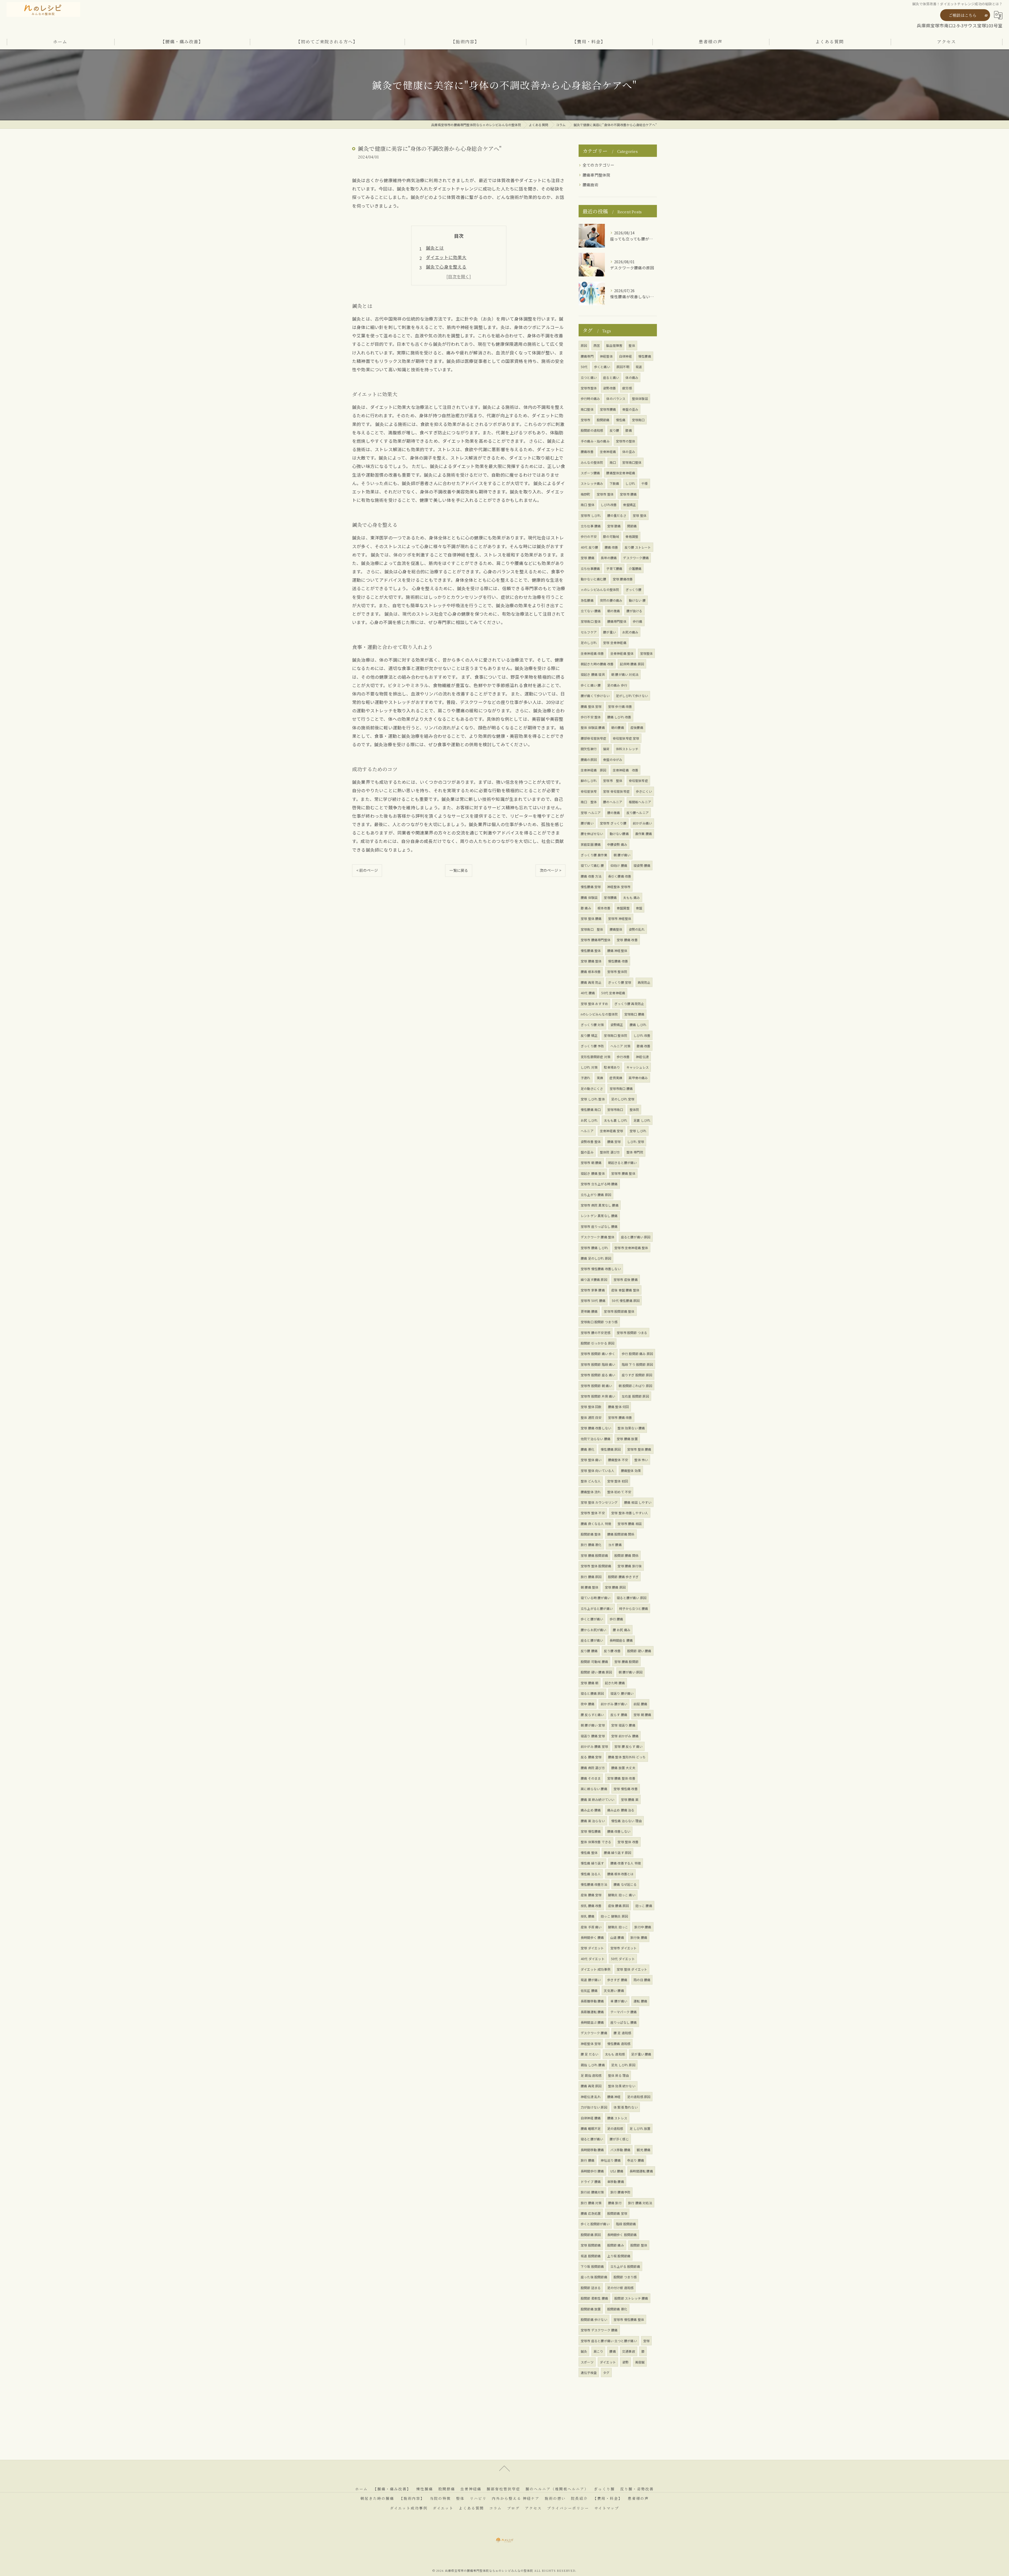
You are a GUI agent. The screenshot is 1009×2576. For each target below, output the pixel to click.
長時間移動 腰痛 (592, 2150)
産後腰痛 (637, 727)
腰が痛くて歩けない (595, 696)
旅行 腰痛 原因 (591, 1577)
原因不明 (623, 367)
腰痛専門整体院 (596, 175)
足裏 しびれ (642, 1120)
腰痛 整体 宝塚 (591, 706)
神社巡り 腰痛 (611, 2160)
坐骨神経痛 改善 (592, 653)
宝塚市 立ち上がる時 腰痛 (599, 1184)
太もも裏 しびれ (616, 1120)
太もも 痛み (631, 897)
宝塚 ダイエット (592, 1948)
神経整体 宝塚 (591, 2044)
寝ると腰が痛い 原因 (632, 1598)
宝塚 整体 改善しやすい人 (630, 1513)
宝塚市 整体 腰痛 (639, 1449)
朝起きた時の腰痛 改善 (597, 664)
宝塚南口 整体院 (616, 1035)
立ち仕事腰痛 (590, 568)
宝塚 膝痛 (614, 526)
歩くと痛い (602, 367)
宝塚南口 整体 (591, 621)
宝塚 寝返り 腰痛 (623, 1725)
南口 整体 (588, 505)
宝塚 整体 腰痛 (591, 918)
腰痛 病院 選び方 (593, 1768)
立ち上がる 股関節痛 (625, 2266)
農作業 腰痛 (644, 834)
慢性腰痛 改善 (618, 961)
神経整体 (606, 356)
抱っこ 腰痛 (644, 1906)
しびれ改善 (609, 505)
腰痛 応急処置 (591, 2213)
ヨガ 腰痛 (615, 1545)
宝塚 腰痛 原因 (615, 1587)
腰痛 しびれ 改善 (619, 717)
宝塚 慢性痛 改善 (626, 1789)
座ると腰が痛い (592, 1640)
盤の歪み (587, 1152)
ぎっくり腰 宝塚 (620, 982)
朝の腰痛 (618, 727)
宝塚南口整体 (632, 462)
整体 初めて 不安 (619, 1492)
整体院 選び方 (610, 1152)
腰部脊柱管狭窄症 (594, 738)
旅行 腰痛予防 (620, 2192)
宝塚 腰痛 (588, 558)
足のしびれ (589, 643)
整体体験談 (640, 398)
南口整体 (587, 409)
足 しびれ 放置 (640, 2128)
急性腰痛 (587, 600)
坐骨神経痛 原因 (594, 770)
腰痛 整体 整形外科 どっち (627, 1757)
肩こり (598, 2351)
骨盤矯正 (629, 505)
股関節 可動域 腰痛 (594, 1661)
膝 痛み (586, 908)
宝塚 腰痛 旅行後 (630, 1566)
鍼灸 (584, 2351)
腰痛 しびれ (638, 1025)
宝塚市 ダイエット (624, 1948)
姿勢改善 (609, 388)
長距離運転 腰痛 (592, 2012)
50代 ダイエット (623, 1959)
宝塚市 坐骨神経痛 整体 (631, 1248)
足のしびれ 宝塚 (623, 1099)
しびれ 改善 (642, 1035)
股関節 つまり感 (625, 2277)
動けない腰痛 (619, 834)
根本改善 (604, 908)
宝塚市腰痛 (608, 409)
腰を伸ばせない (592, 834)
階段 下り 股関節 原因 (637, 1364)
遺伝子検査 (589, 2373)
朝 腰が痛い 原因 (631, 1672)
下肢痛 (614, 483)
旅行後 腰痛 (639, 1937)
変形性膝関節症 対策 (596, 1057)
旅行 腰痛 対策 (591, 2203)
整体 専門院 (635, 1152)
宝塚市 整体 (605, 494)
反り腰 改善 (612, 1651)
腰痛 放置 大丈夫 (623, 1768)
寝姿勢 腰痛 (642, 865)
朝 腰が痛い (622, 855)
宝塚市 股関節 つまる (632, 1333)
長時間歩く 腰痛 (592, 1937)
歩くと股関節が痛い (595, 2224)
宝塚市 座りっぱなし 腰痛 (599, 1226)
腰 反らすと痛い (592, 1715)
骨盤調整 (623, 908)
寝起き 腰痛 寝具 (593, 674)
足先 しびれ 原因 (623, 2065)
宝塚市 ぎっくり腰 (613, 823)
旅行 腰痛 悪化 (591, 1545)
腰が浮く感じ (619, 2139)
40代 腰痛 (588, 993)
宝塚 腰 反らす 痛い (628, 1746)
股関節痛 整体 (591, 1534)
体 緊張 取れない (626, 2107)
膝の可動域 (611, 536)
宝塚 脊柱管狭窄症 (616, 791)
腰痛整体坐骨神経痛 (621, 473)
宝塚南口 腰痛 (634, 1014)
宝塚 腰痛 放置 (627, 1439)
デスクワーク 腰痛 (594, 2033)
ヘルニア (587, 1131)
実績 (600, 1078)
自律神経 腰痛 (591, 2118)
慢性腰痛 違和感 (619, 2044)
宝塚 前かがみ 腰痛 (625, 1736)
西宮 (597, 345)
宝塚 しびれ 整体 (593, 1099)
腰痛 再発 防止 (591, 982)
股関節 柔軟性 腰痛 (594, 2298)
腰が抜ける (634, 611)
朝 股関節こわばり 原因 (635, 1386)
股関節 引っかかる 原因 (598, 1343)
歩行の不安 (589, 536)
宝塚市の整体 (626, 441)
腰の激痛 (614, 813)
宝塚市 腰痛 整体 (623, 1173)
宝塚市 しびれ (591, 515)
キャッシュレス (638, 1067)
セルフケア (589, 632)
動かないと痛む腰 (594, 579)
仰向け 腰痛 (619, 865)
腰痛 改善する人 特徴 (626, 1863)
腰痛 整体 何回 (619, 1407)
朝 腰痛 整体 (590, 1587)
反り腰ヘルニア (638, 813)
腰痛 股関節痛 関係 (621, 1534)
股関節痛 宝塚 (617, 2213)
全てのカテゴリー (599, 165)
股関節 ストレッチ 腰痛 (631, 2298)
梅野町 (586, 494)
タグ (606, 2373)
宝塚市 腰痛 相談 (630, 1524)
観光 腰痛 (644, 2150)
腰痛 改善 (611, 547)
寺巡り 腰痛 (636, 2160)
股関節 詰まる (591, 2288)
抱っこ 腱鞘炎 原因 (614, 1916)
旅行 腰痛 (588, 2160)
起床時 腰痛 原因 (632, 664)
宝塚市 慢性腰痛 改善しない (601, 1269)
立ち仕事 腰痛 (591, 526)
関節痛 (632, 526)
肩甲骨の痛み (638, 1078)
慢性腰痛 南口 (591, 1109)
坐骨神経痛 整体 (622, 653)
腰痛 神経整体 (617, 950)
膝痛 (629, 430)
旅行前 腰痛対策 (592, 2192)
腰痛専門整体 (617, 621)
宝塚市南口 (615, 1109)
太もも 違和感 (615, 2054)
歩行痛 (638, 621)
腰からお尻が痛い (594, 1630)
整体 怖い (641, 1460)
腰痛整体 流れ (591, 1492)
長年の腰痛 (609, 558)
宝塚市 (586, 420)
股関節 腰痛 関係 (626, 1555)
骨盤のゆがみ (613, 759)
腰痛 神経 (614, 2097)
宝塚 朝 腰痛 (642, 1715)
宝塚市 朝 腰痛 (591, 1163)
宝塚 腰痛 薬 (630, 1799)
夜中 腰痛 (588, 1704)
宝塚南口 (638, 420)
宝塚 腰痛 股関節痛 (594, 1555)
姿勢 (625, 2362)
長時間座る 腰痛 (621, 1640)
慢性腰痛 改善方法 (594, 1884)
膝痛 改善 (644, 1046)
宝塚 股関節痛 (591, 2245)
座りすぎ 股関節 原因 (637, 1375)
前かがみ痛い (642, 823)
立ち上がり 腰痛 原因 (596, 1195)
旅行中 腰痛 (643, 1927)
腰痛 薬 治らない (593, 1821)
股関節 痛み (616, 2245)
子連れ (586, 1078)
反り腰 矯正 (589, 1035)
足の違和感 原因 (639, 2097)
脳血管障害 (614, 345)
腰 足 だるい (590, 2054)
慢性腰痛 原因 (611, 1449)
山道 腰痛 (617, 1937)
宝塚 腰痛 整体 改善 (621, 1778)
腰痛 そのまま (591, 1778)
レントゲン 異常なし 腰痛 (599, 1216)
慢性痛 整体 (589, 1853)
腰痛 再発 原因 (591, 2086)
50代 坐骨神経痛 (613, 993)
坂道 (639, 367)
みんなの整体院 (592, 462)
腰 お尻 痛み (622, 1630)
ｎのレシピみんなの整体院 (600, 589)
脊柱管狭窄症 (638, 780)
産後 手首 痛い (591, 1927)
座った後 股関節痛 (594, 2277)
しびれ (630, 483)
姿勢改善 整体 (591, 1142)
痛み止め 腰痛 (591, 1810)
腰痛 (612, 2351)
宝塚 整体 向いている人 (598, 1470)
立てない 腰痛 (591, 611)
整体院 (634, 1109)
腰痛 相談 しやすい (638, 1502)
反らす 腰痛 (619, 1715)
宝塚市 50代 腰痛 (593, 1300)
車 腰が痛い (619, 2001)
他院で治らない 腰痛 (596, 1439)
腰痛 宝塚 (614, 1142)
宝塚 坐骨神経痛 (615, 643)
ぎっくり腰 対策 (592, 1025)
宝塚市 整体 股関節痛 (596, 1566)
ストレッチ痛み (592, 483)
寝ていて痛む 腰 (592, 865)
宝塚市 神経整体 (620, 918)
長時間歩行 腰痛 (592, 2171)
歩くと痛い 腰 (591, 685)
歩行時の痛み (590, 398)
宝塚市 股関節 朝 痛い (596, 1386)
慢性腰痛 (645, 356)
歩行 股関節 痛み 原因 (637, 1354)
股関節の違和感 (592, 430)
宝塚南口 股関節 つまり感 (599, 1322)
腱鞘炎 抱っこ (618, 1927)
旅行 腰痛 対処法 (640, 2203)
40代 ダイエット (593, 1959)
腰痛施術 (591, 185)
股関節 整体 (639, 2245)
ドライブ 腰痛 (591, 2181)
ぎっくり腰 (634, 589)
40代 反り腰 (589, 547)
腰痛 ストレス (617, 2118)
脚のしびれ (589, 780)
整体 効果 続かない (622, 2086)
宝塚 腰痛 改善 (627, 940)
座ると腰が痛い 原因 (636, 1237)
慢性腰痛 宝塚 (591, 887)
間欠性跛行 (589, 749)
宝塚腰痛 (610, 897)
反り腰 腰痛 (589, 1651)
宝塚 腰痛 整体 (591, 961)
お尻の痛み (630, 632)
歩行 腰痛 (616, 1619)
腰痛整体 (616, 929)
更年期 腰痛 (589, 1311)
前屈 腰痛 (640, 1704)
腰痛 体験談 (589, 897)
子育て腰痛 (614, 568)
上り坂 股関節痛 (619, 2256)
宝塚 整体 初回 (618, 1481)
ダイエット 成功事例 (596, 1969)
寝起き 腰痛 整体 (593, 1173)
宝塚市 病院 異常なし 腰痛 (600, 1205)
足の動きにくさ (592, 1088)
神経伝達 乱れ (591, 2097)
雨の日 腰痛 (642, 1980)
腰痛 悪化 (588, 1449)
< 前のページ (367, 870)
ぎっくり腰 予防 (592, 1046)
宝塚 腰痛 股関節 (626, 1661)
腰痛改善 (587, 452)
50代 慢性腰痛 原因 (626, 1300)
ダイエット (608, 2362)
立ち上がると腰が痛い (597, 1608)
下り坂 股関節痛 (592, 2266)
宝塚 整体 (640, 515)
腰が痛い (587, 823)
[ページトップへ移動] (504, 2468)
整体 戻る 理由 (619, 2075)
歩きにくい (644, 791)
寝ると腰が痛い (592, 2139)
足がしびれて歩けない (632, 696)
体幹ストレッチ (627, 749)
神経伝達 (642, 1057)
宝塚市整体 (589, 388)
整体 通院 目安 (591, 1417)
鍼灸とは (435, 248)
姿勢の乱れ (637, 929)
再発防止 (644, 982)
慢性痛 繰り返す (592, 1863)
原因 (584, 345)
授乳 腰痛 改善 (591, 1906)
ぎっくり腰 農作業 (594, 855)
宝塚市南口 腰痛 (621, 1088)
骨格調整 (632, 536)
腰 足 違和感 (622, 2033)
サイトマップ (607, 2508)
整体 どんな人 (591, 1481)
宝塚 (646, 2341)
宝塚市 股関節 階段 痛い (598, 1364)
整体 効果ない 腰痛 (631, 1428)
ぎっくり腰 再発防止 (629, 1004)
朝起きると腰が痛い (622, 1163)
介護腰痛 (635, 568)
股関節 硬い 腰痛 (639, 1651)
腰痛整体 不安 (618, 1460)
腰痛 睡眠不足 (591, 2128)
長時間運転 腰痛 (641, 2171)
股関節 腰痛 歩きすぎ (623, 1577)
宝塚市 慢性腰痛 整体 (629, 2319)
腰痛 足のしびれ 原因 (596, 1258)
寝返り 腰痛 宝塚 (593, 1736)
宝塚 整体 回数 (591, 1407)
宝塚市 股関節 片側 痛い (598, 1396)
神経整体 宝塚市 (619, 887)
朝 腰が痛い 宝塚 (593, 1725)
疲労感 (627, 388)
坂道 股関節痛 (591, 2256)
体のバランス (616, 398)
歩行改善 (623, 1057)
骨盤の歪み (630, 409)
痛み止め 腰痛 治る (621, 1810)
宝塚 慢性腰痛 (591, 1831)
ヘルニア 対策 (620, 1046)
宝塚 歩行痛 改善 (620, 706)
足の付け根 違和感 (621, 2288)
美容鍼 (640, 2362)
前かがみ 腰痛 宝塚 (594, 1746)
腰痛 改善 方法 (591, 876)
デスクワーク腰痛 (636, 558)
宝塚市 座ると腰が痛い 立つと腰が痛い (609, 2341)
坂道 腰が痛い (591, 1980)
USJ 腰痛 (617, 2171)
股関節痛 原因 (591, 2235)
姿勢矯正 (617, 1025)
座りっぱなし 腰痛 (624, 2022)
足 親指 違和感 (591, 2075)
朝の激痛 (614, 611)
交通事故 (629, 2351)
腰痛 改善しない (619, 1831)
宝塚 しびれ (638, 1131)
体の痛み (632, 377)
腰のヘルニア (613, 802)
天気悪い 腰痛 (614, 1990)
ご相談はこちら (962, 15)
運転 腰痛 (640, 2001)
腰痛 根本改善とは (621, 1874)
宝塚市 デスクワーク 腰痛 (599, 2330)
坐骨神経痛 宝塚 (612, 1131)
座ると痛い (611, 377)
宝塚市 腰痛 (628, 494)
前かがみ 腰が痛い (614, 1704)
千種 (645, 483)
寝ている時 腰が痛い (596, 1598)
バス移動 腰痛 (620, 2150)
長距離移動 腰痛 (592, 2001)
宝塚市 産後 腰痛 (626, 1279)
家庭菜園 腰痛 (591, 844)
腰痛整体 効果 (631, 1470)
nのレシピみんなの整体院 (599, 1014)
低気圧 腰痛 (589, 1990)
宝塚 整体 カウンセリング (599, 1502)
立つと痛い (589, 377)
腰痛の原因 (589, 759)
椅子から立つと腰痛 (634, 1608)
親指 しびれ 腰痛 (593, 2065)
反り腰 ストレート (638, 547)
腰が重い (609, 632)
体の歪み (629, 452)
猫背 (606, 749)
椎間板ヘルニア (640, 802)
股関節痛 (603, 420)
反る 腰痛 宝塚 (591, 1757)
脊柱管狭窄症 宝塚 (626, 738)
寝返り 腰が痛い (622, 1693)
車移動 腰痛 (616, 2181)
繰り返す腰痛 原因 (594, 1279)
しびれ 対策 (589, 1067)
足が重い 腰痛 (641, 2054)
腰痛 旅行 (615, 2203)
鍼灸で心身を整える (446, 267)
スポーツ (587, 2362)
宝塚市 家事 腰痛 (593, 1290)
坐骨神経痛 (608, 452)
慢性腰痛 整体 (591, 950)
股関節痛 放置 (591, 2309)
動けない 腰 (637, 600)
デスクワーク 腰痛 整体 (598, 1237)
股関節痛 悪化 (617, 2309)
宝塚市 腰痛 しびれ (594, 1248)
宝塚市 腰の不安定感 (596, 1333)
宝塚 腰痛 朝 (590, 1683)
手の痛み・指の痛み (595, 441)
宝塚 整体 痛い (591, 1460)
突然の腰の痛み (611, 600)
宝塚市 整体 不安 (593, 1513)
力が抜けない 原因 (594, 2107)
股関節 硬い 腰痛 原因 (596, 1672)
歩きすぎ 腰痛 (617, 1980)
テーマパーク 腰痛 (624, 2012)
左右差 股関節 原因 (635, 1396)
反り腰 (614, 430)
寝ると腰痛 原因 (592, 1693)
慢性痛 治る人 (591, 1874)
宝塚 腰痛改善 (623, 579)
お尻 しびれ (589, 1120)
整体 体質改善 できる (596, 1842)
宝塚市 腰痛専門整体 (596, 940)
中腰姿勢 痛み (617, 844)
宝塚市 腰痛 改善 (620, 1417)
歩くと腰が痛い (592, 1619)
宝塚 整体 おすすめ (594, 1004)
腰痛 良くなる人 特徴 (596, 1524)
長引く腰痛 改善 (620, 876)
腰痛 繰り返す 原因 (617, 1853)
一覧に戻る (459, 870)
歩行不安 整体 (591, 717)
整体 (632, 345)
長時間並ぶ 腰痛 (592, 2022)
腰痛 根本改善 (591, 972)
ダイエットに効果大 (446, 257)
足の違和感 (615, 2128)
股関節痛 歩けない (594, 2319)
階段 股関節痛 (626, 2224)
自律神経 (626, 356)
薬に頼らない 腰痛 (594, 1789)
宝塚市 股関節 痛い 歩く (598, 1354)
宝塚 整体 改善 (628, 1842)
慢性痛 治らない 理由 (626, 1821)
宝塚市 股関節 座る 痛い (598, 1375)
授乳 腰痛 (588, 1916)
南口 (613, 462)
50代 (584, 367)
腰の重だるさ (617, 515)
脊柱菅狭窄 (589, 791)
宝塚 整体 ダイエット (632, 1969)
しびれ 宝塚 (636, 1142)
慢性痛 (621, 420)
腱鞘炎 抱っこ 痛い (622, 1895)
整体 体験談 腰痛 (593, 727)
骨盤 (639, 908)
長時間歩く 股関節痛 (622, 2235)
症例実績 (616, 1078)
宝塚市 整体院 (617, 972)
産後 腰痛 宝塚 (591, 1895)
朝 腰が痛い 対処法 (625, 674)
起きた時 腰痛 (615, 1683)
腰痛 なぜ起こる (625, 1884)
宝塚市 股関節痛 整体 (619, 1311)
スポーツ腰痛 (590, 473)
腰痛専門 (587, 356)
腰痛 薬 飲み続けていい (598, 1799)
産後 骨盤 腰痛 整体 (625, 1290)
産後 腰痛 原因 (619, 1906)
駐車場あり (612, 1067)
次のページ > (550, 870)
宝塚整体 (647, 653)
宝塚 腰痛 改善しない (596, 1428)
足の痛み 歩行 (617, 685)
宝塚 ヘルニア (591, 813)
